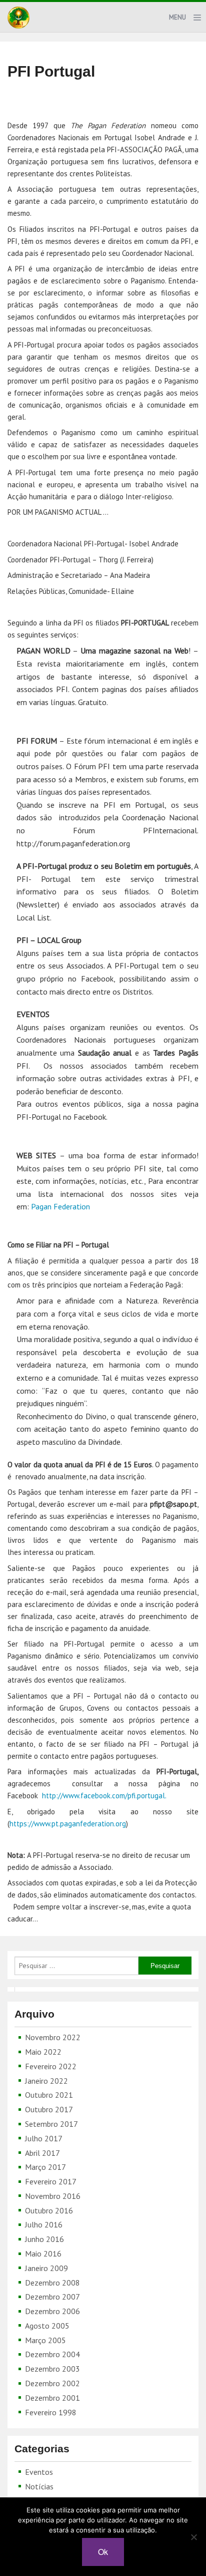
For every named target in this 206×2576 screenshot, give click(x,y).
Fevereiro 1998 (51, 2412)
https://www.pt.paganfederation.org (68, 1824)
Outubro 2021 (49, 2095)
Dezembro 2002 (52, 2383)
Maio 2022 (43, 2052)
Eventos (39, 2472)
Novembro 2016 (53, 2196)
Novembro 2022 (53, 2037)
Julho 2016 (44, 2224)
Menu (177, 17)
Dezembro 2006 (52, 2311)
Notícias (39, 2486)
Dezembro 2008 (52, 2283)
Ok (103, 2552)
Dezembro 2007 (52, 2297)
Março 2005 (45, 2340)
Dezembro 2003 (52, 2369)
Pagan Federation (60, 1206)
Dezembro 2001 (52, 2398)
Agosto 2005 (47, 2326)
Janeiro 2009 (46, 2268)
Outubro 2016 (49, 2210)
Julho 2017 (44, 2138)
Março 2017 (45, 2167)
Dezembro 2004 (52, 2354)
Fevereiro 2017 (51, 2181)
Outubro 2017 (49, 2109)
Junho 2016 (44, 2239)
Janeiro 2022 (46, 2081)
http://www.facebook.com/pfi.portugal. (104, 1796)
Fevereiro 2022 (51, 2066)
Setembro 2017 (51, 2124)
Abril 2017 (42, 2153)
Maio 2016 (43, 2253)
